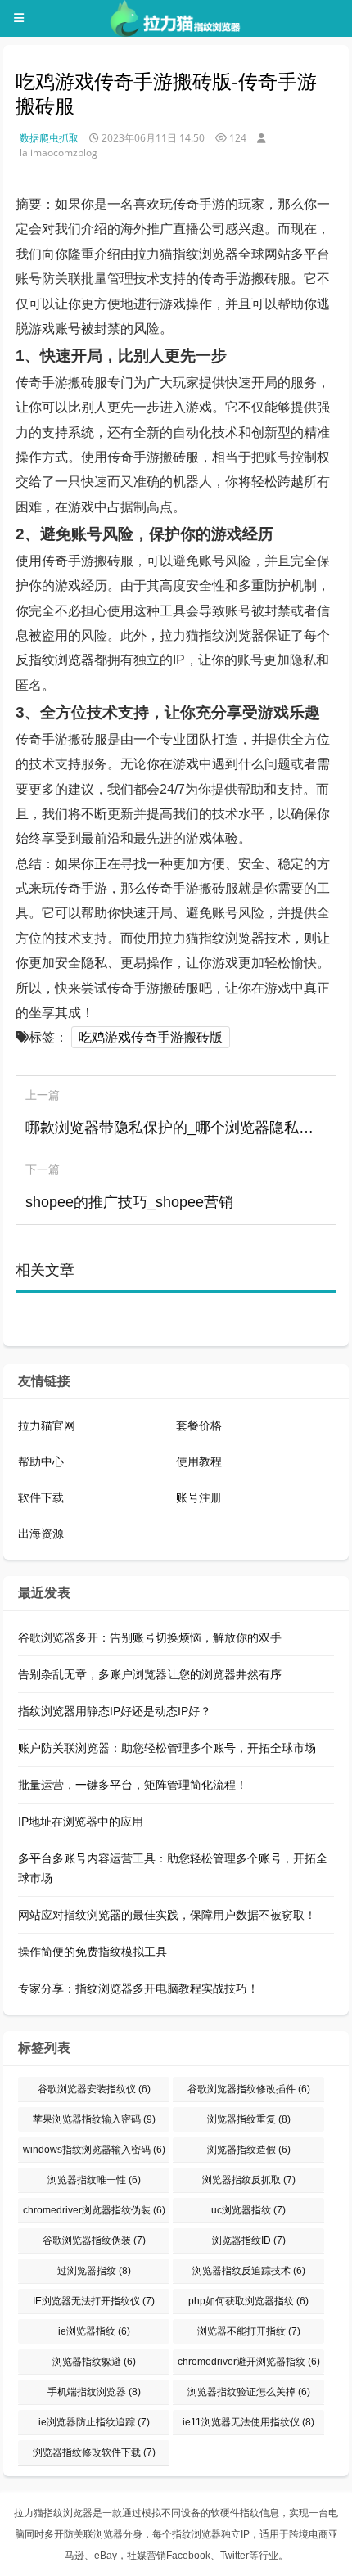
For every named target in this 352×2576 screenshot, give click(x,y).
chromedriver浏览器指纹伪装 (94, 2210)
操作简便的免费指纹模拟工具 (93, 1952)
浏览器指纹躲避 (94, 2362)
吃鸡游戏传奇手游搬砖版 (151, 1037)
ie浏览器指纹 (94, 2331)
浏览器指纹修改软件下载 (94, 2452)
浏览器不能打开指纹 (249, 2331)
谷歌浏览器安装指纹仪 (94, 2089)
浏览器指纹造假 (249, 2150)
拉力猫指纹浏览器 (53, 2513)
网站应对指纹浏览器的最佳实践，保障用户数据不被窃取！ (167, 1915)
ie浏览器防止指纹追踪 (94, 2422)
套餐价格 (199, 1425)
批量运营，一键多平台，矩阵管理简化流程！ (133, 1785)
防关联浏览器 (93, 2534)
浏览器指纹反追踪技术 (249, 2271)
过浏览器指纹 (94, 2271)
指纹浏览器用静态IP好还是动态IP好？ (115, 1711)
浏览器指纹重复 (249, 2119)
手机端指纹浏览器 (94, 2392)
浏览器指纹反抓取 (249, 2180)
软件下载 (41, 1497)
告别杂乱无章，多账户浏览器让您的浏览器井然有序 (150, 1674)
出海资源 (41, 1533)
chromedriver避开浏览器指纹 (249, 2362)
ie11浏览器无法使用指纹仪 (248, 2422)
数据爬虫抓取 (49, 138)
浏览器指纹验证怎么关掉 (249, 2392)
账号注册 (199, 1497)
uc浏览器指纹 (248, 2210)
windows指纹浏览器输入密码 (94, 2150)
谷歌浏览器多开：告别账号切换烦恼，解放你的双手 (150, 1637)
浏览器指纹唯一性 (94, 2180)
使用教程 (199, 1461)
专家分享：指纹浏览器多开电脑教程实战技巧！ (138, 1988)
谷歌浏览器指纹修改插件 (249, 2089)
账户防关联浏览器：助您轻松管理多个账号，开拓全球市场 (167, 1748)
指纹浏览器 (196, 2534)
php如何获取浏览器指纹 (248, 2301)
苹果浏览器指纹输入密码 (94, 2119)
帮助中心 (41, 1461)
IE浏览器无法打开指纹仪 (94, 2301)
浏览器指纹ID (249, 2240)
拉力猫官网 (47, 1425)
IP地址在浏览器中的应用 (81, 1822)
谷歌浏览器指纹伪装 (94, 2240)
